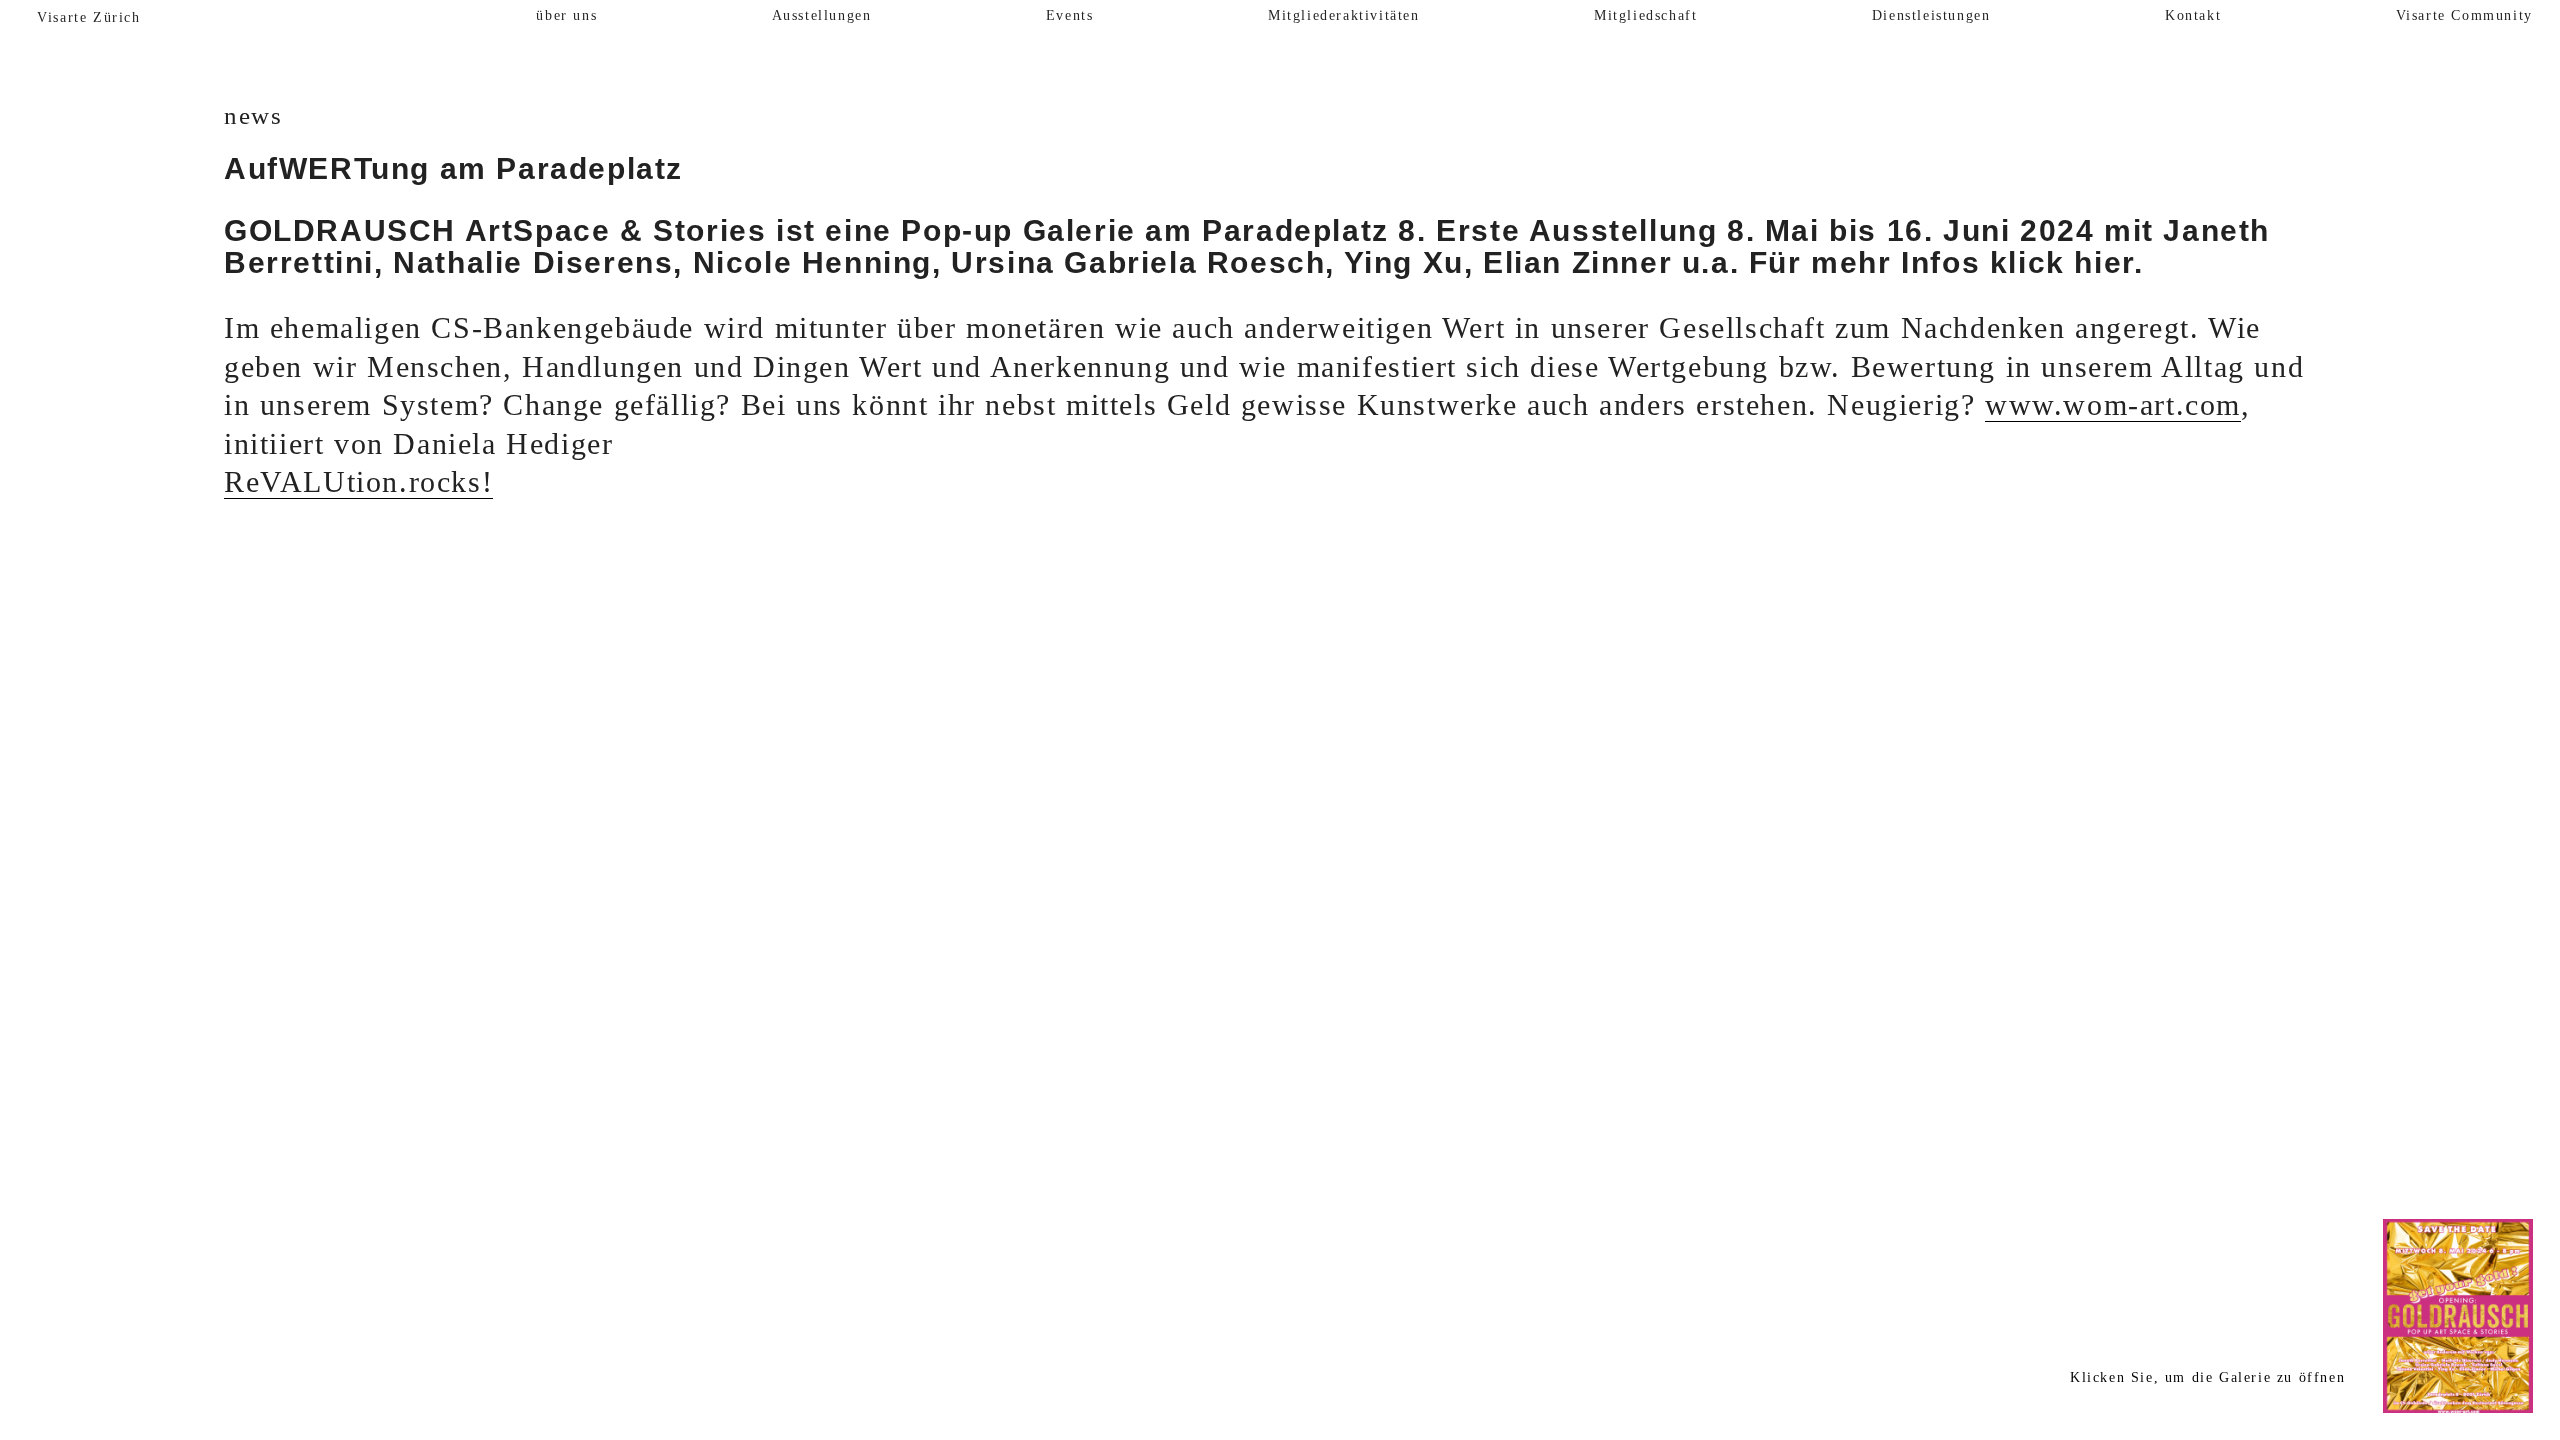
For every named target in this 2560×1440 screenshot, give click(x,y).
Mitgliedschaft (1645, 15)
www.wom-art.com (2113, 405)
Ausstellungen (822, 15)
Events (1070, 15)
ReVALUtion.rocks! (358, 482)
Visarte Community (2464, 15)
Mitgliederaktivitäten (1344, 15)
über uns (566, 15)
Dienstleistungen (1931, 15)
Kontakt (2193, 15)
